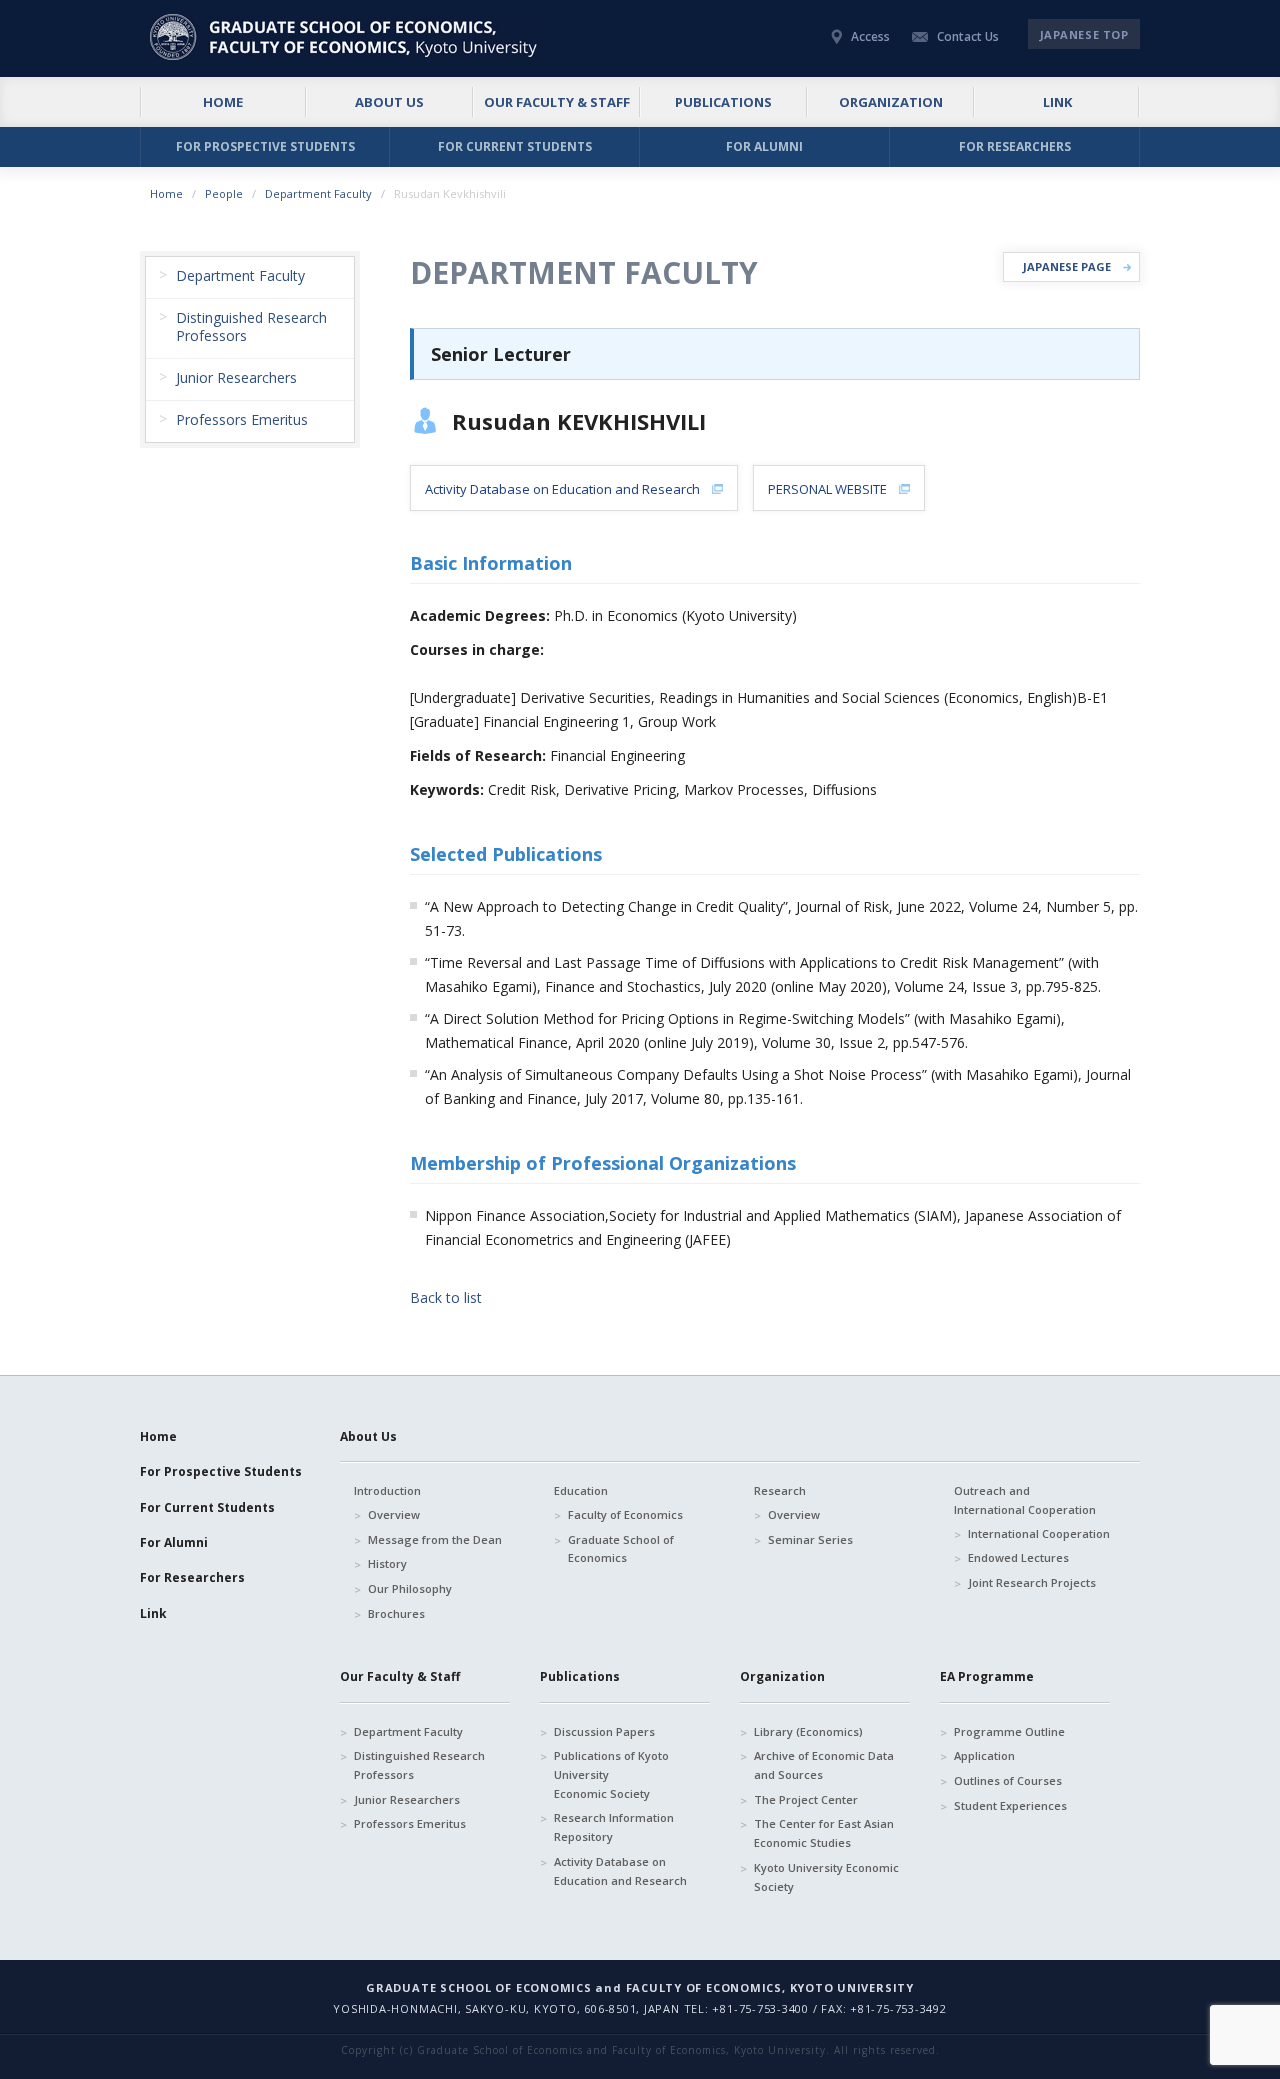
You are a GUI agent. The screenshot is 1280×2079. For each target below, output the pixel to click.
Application (984, 1755)
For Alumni (174, 1542)
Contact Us (968, 36)
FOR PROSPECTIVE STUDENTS (265, 146)
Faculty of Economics (625, 1514)
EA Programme (987, 1676)
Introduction (387, 1490)
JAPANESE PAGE (1067, 266)
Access (870, 36)
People (224, 193)
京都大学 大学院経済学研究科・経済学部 (346, 37)
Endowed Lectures (1018, 1557)
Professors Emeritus (410, 1823)
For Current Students (207, 1507)
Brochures (396, 1613)
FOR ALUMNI (764, 146)
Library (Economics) (808, 1731)
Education (581, 1490)
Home (166, 193)
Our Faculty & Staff (400, 1676)
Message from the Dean (435, 1539)
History (387, 1563)
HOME (223, 102)
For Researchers (192, 1577)
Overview (394, 1514)
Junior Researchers (407, 1799)
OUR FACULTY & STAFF (557, 102)
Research (780, 1490)
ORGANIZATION (891, 102)
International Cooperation (1039, 1533)
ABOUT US (389, 102)
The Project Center (806, 1799)
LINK (1057, 102)
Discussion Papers (604, 1731)
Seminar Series (810, 1539)
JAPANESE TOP (1084, 34)
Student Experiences (1010, 1805)
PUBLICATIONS (723, 102)
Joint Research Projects (1032, 1582)
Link (153, 1613)
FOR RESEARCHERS (1015, 146)
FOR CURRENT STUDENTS (515, 146)
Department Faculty (318, 193)
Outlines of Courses (1008, 1780)
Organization (782, 1676)
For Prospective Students (221, 1471)
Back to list (446, 1297)
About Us (368, 1436)
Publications (580, 1676)
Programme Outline (1009, 1731)
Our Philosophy (410, 1588)
